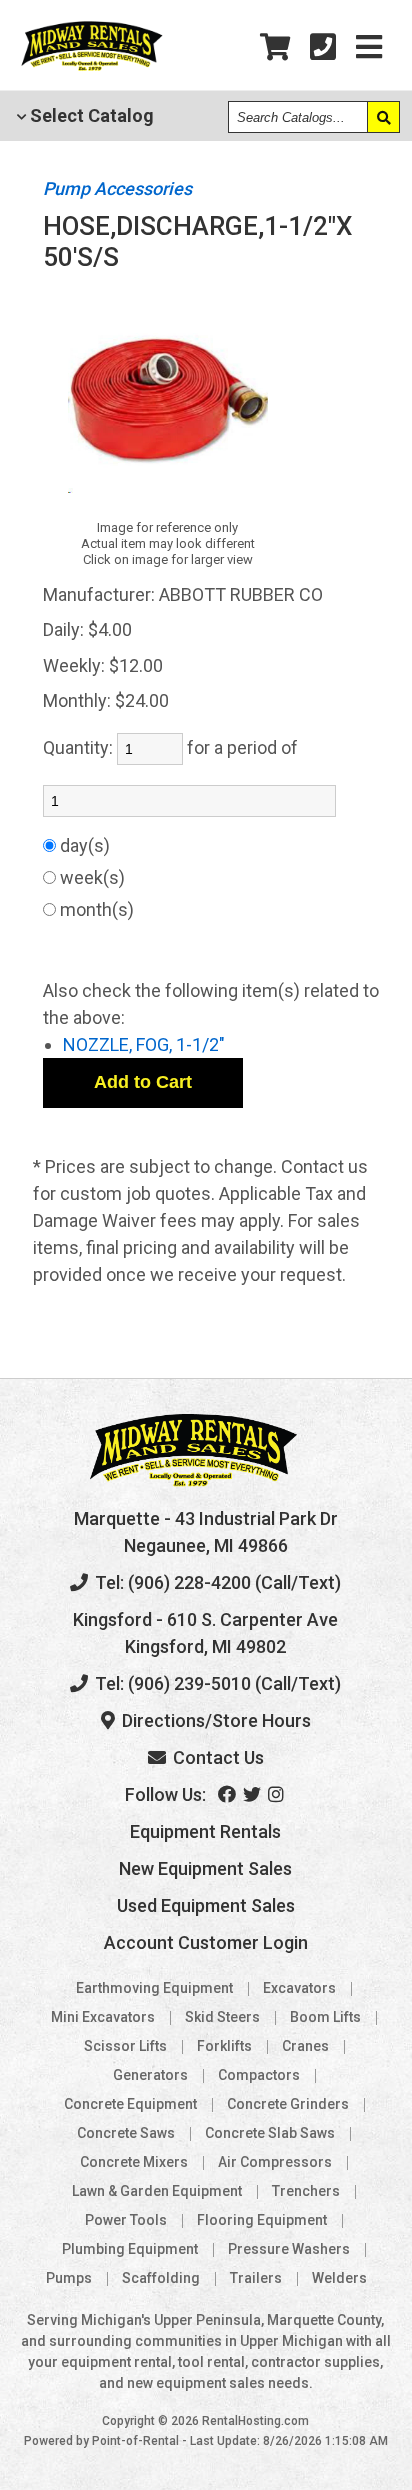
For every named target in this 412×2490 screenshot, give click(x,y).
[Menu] (369, 47)
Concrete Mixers (134, 2162)
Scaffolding (161, 2278)
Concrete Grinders (288, 2104)
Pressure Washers (289, 2249)
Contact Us (216, 1757)
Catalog (90, 115)
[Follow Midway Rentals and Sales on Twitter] (253, 1794)
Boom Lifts (325, 2017)
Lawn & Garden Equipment (157, 2191)
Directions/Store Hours (214, 1720)
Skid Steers (222, 2017)
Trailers (256, 2278)
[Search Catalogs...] (383, 117)
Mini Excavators (103, 2017)
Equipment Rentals (205, 1831)
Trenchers (306, 2191)
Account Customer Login (206, 1942)
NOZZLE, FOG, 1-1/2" (144, 1044)
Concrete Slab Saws (270, 2133)
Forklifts (224, 2046)
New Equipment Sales (205, 1868)
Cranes (305, 2046)
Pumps (69, 2278)
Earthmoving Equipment (154, 1988)
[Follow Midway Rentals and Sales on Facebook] (228, 1794)
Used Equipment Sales (206, 1905)
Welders (339, 2278)
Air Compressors (275, 2162)
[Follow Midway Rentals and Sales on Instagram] (277, 1794)
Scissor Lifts (125, 2046)
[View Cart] (275, 47)
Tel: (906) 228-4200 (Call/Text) (216, 1582)
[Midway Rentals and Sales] (92, 68)
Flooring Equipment (262, 2220)
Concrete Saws (126, 2133)
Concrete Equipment (130, 2104)
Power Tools (126, 2220)
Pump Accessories (117, 188)
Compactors (259, 2075)
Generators (150, 2075)
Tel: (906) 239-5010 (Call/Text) (216, 1683)
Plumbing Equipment (130, 2249)
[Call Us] (323, 47)
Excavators (299, 1988)
